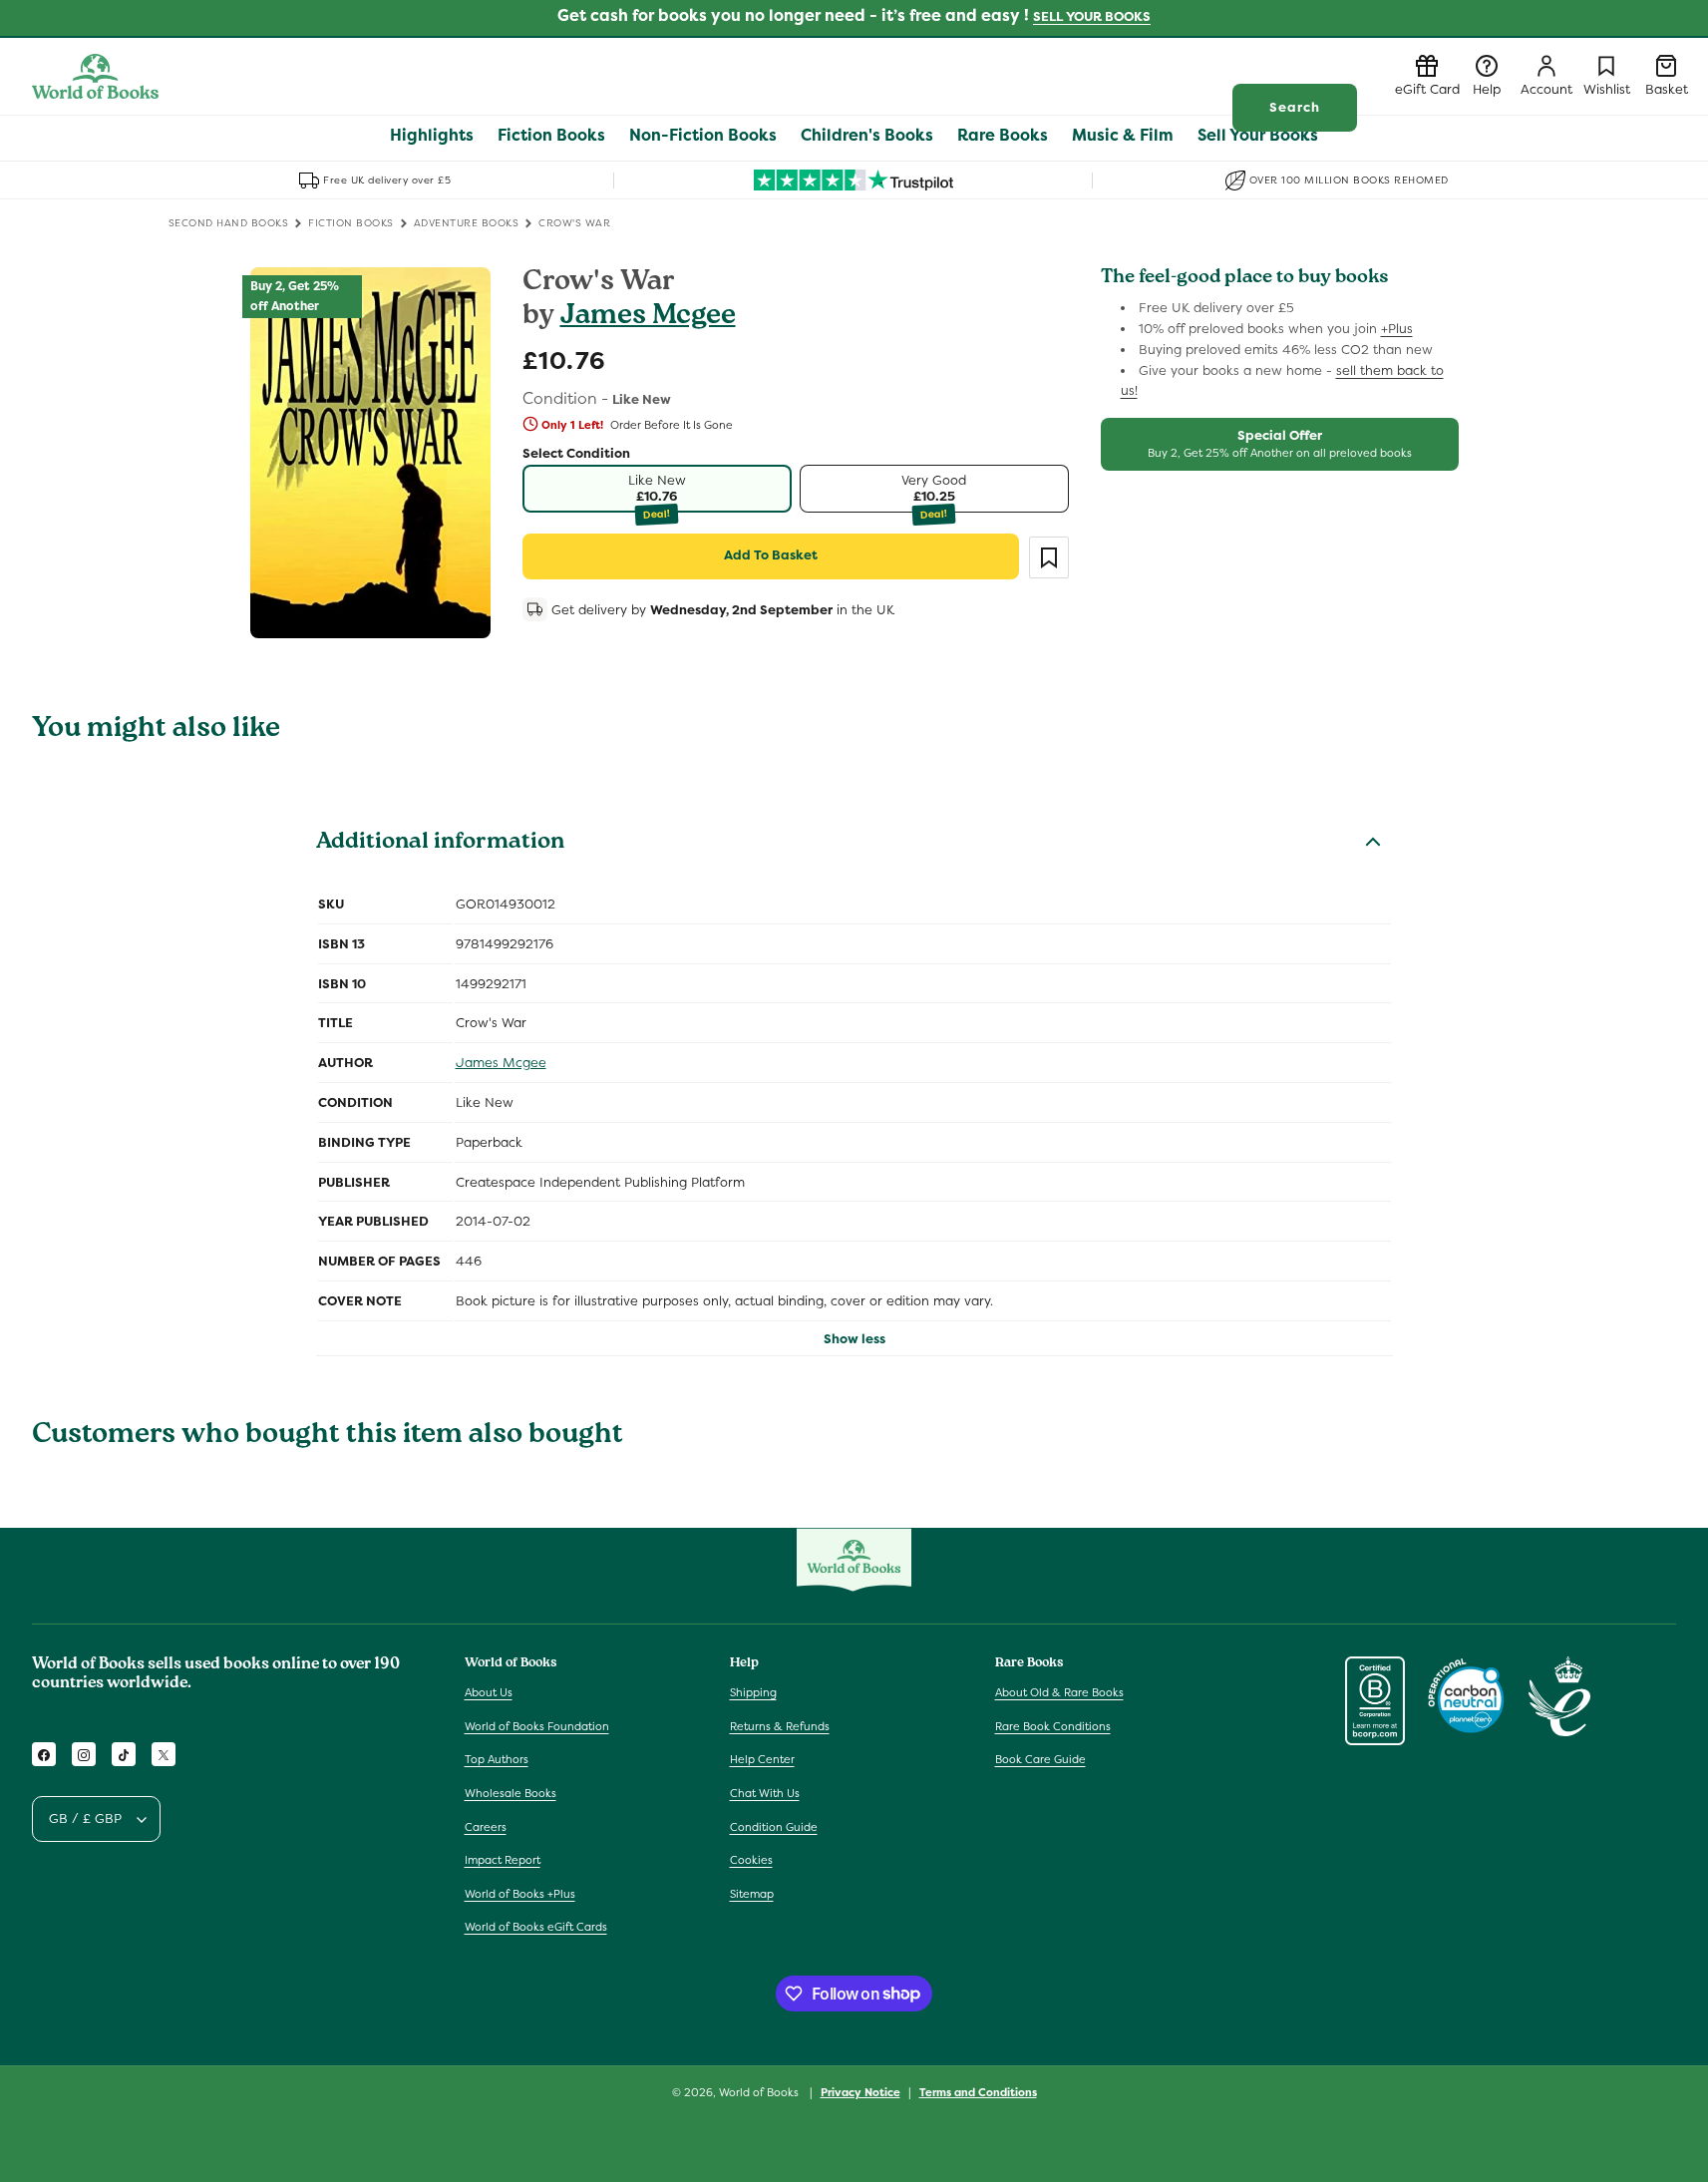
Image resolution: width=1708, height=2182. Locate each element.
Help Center (762, 1760)
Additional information (440, 844)
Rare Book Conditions (1053, 1726)
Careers (486, 1827)
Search (1295, 107)
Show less (854, 1339)
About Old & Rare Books (1059, 1693)
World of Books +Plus (520, 1894)
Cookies (751, 1861)
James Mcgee (648, 318)
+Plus (1397, 329)
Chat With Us (765, 1794)
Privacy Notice (860, 2091)
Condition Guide (774, 1827)
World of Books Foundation (537, 1726)
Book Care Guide (1040, 1760)
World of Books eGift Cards (536, 1928)
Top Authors (497, 1760)
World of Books (760, 2092)
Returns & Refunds (780, 1726)
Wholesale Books (511, 1794)
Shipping (753, 1693)
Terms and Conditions (978, 2091)
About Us (489, 1693)
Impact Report (503, 1861)
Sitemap (752, 1894)
